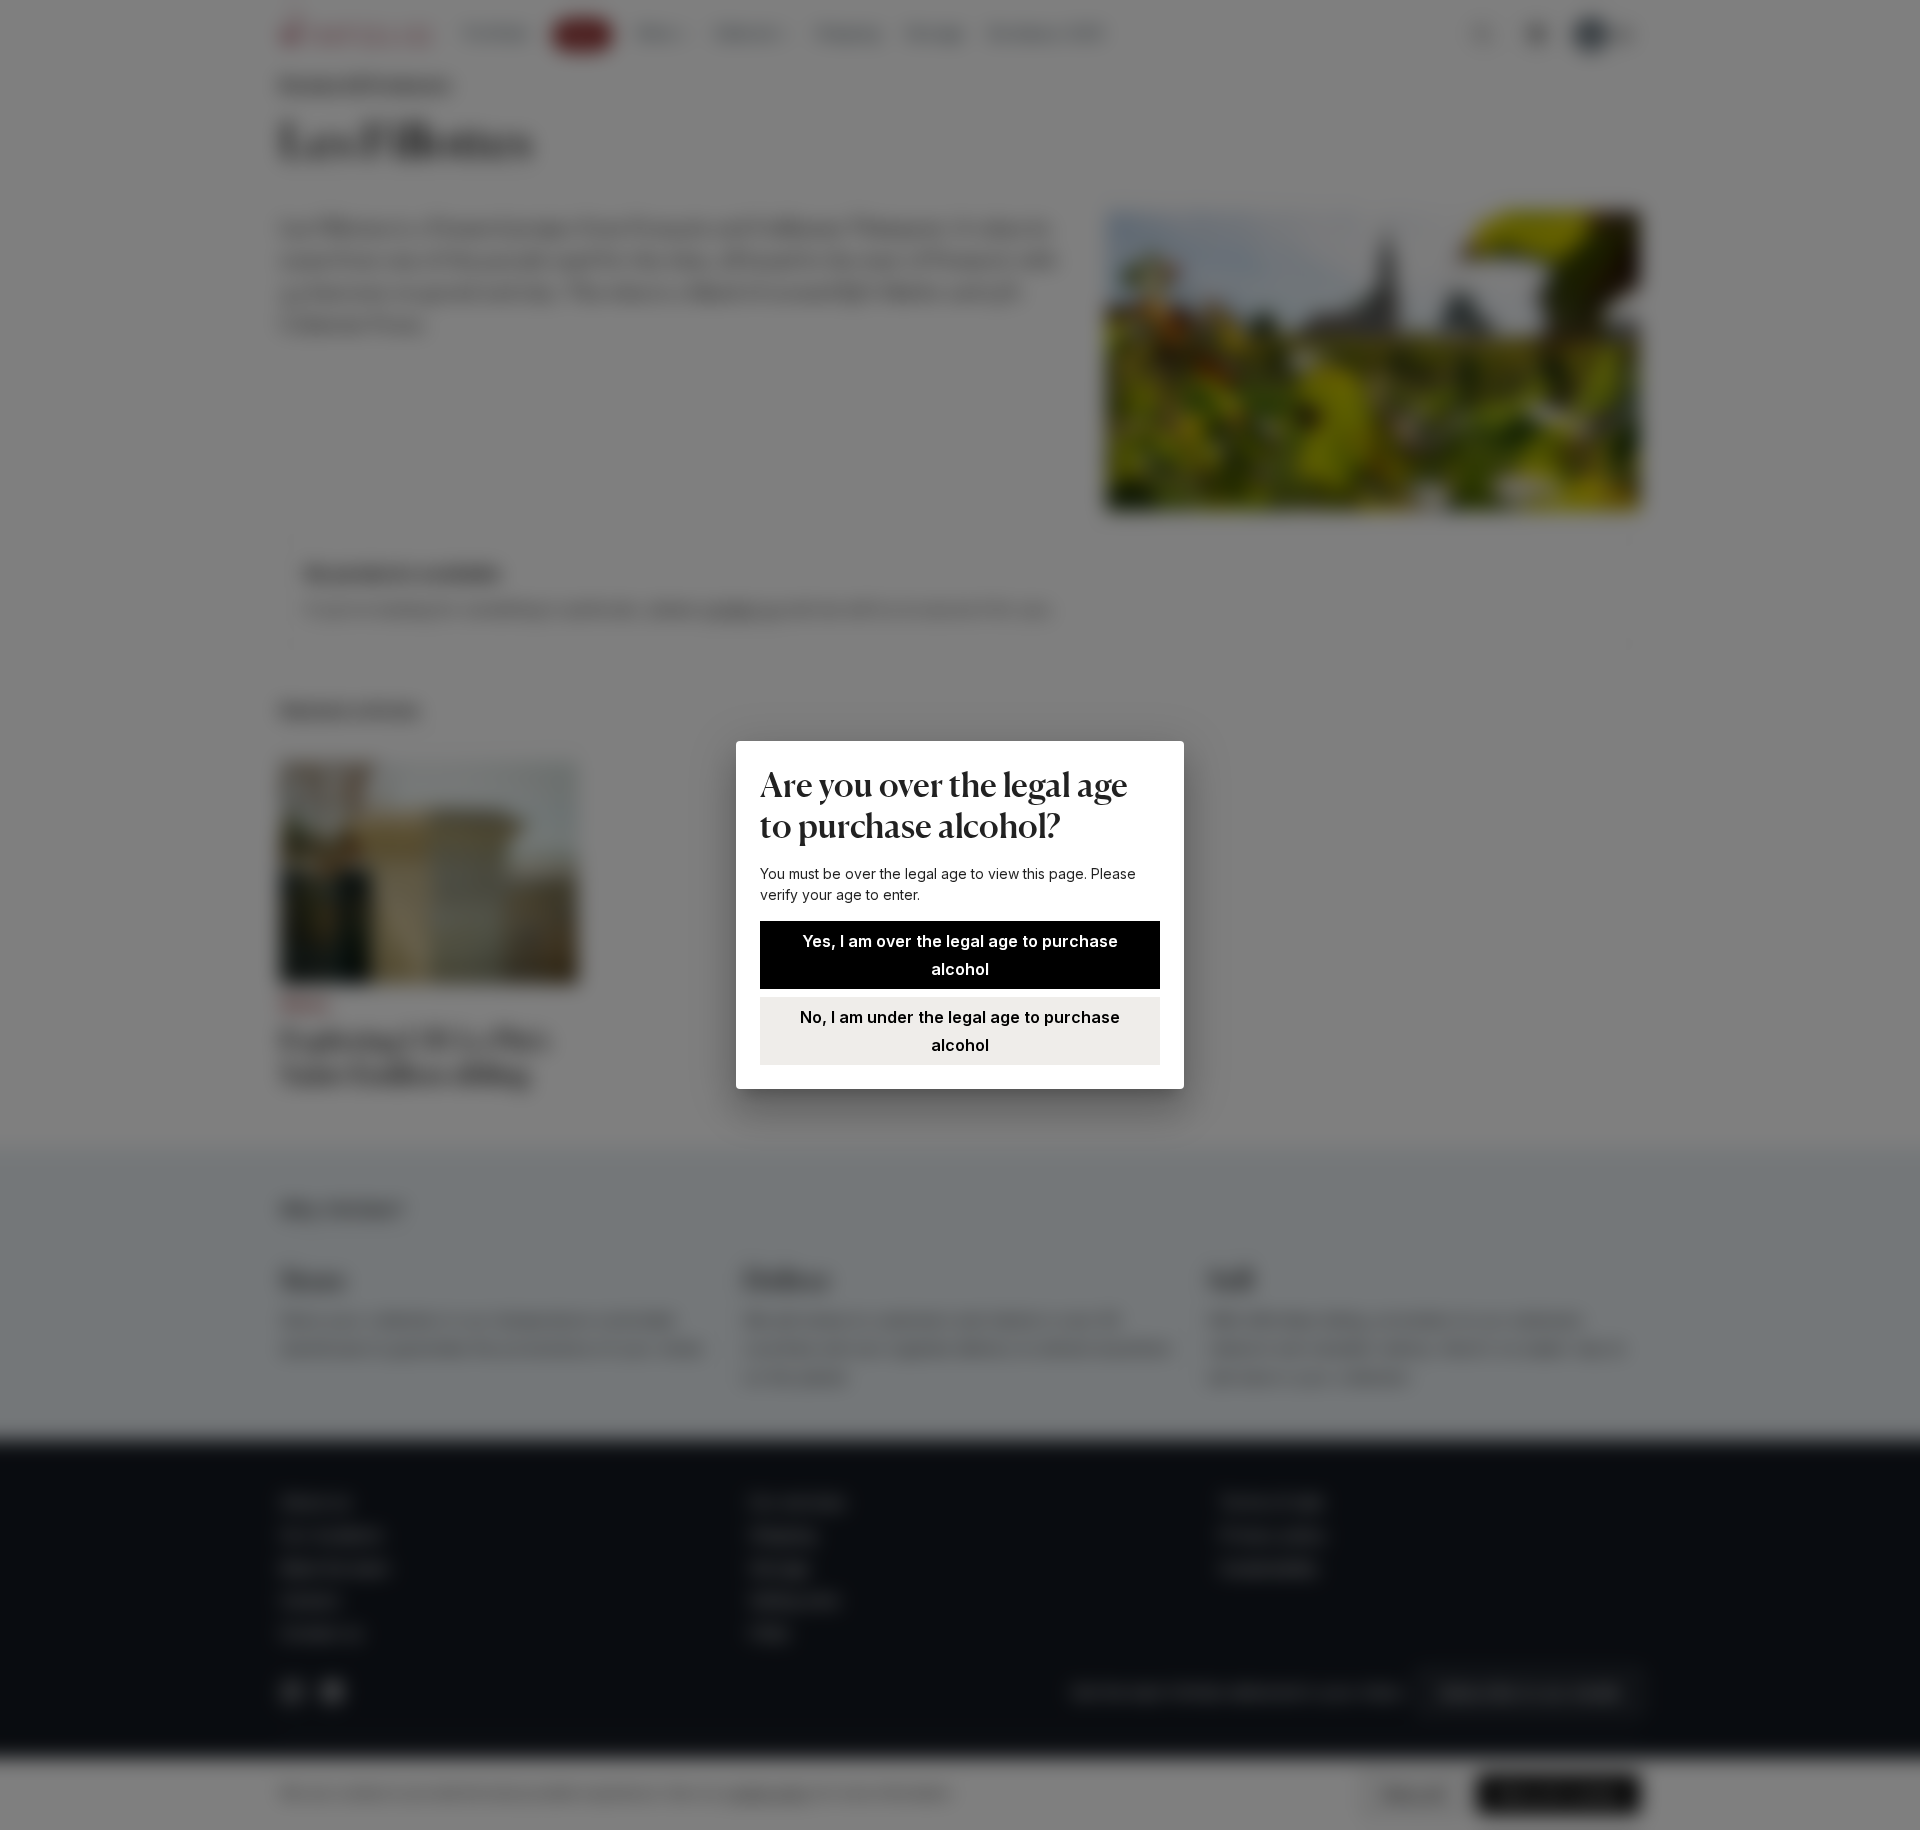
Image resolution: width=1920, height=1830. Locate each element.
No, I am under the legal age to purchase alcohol (960, 1031)
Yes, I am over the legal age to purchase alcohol (960, 955)
